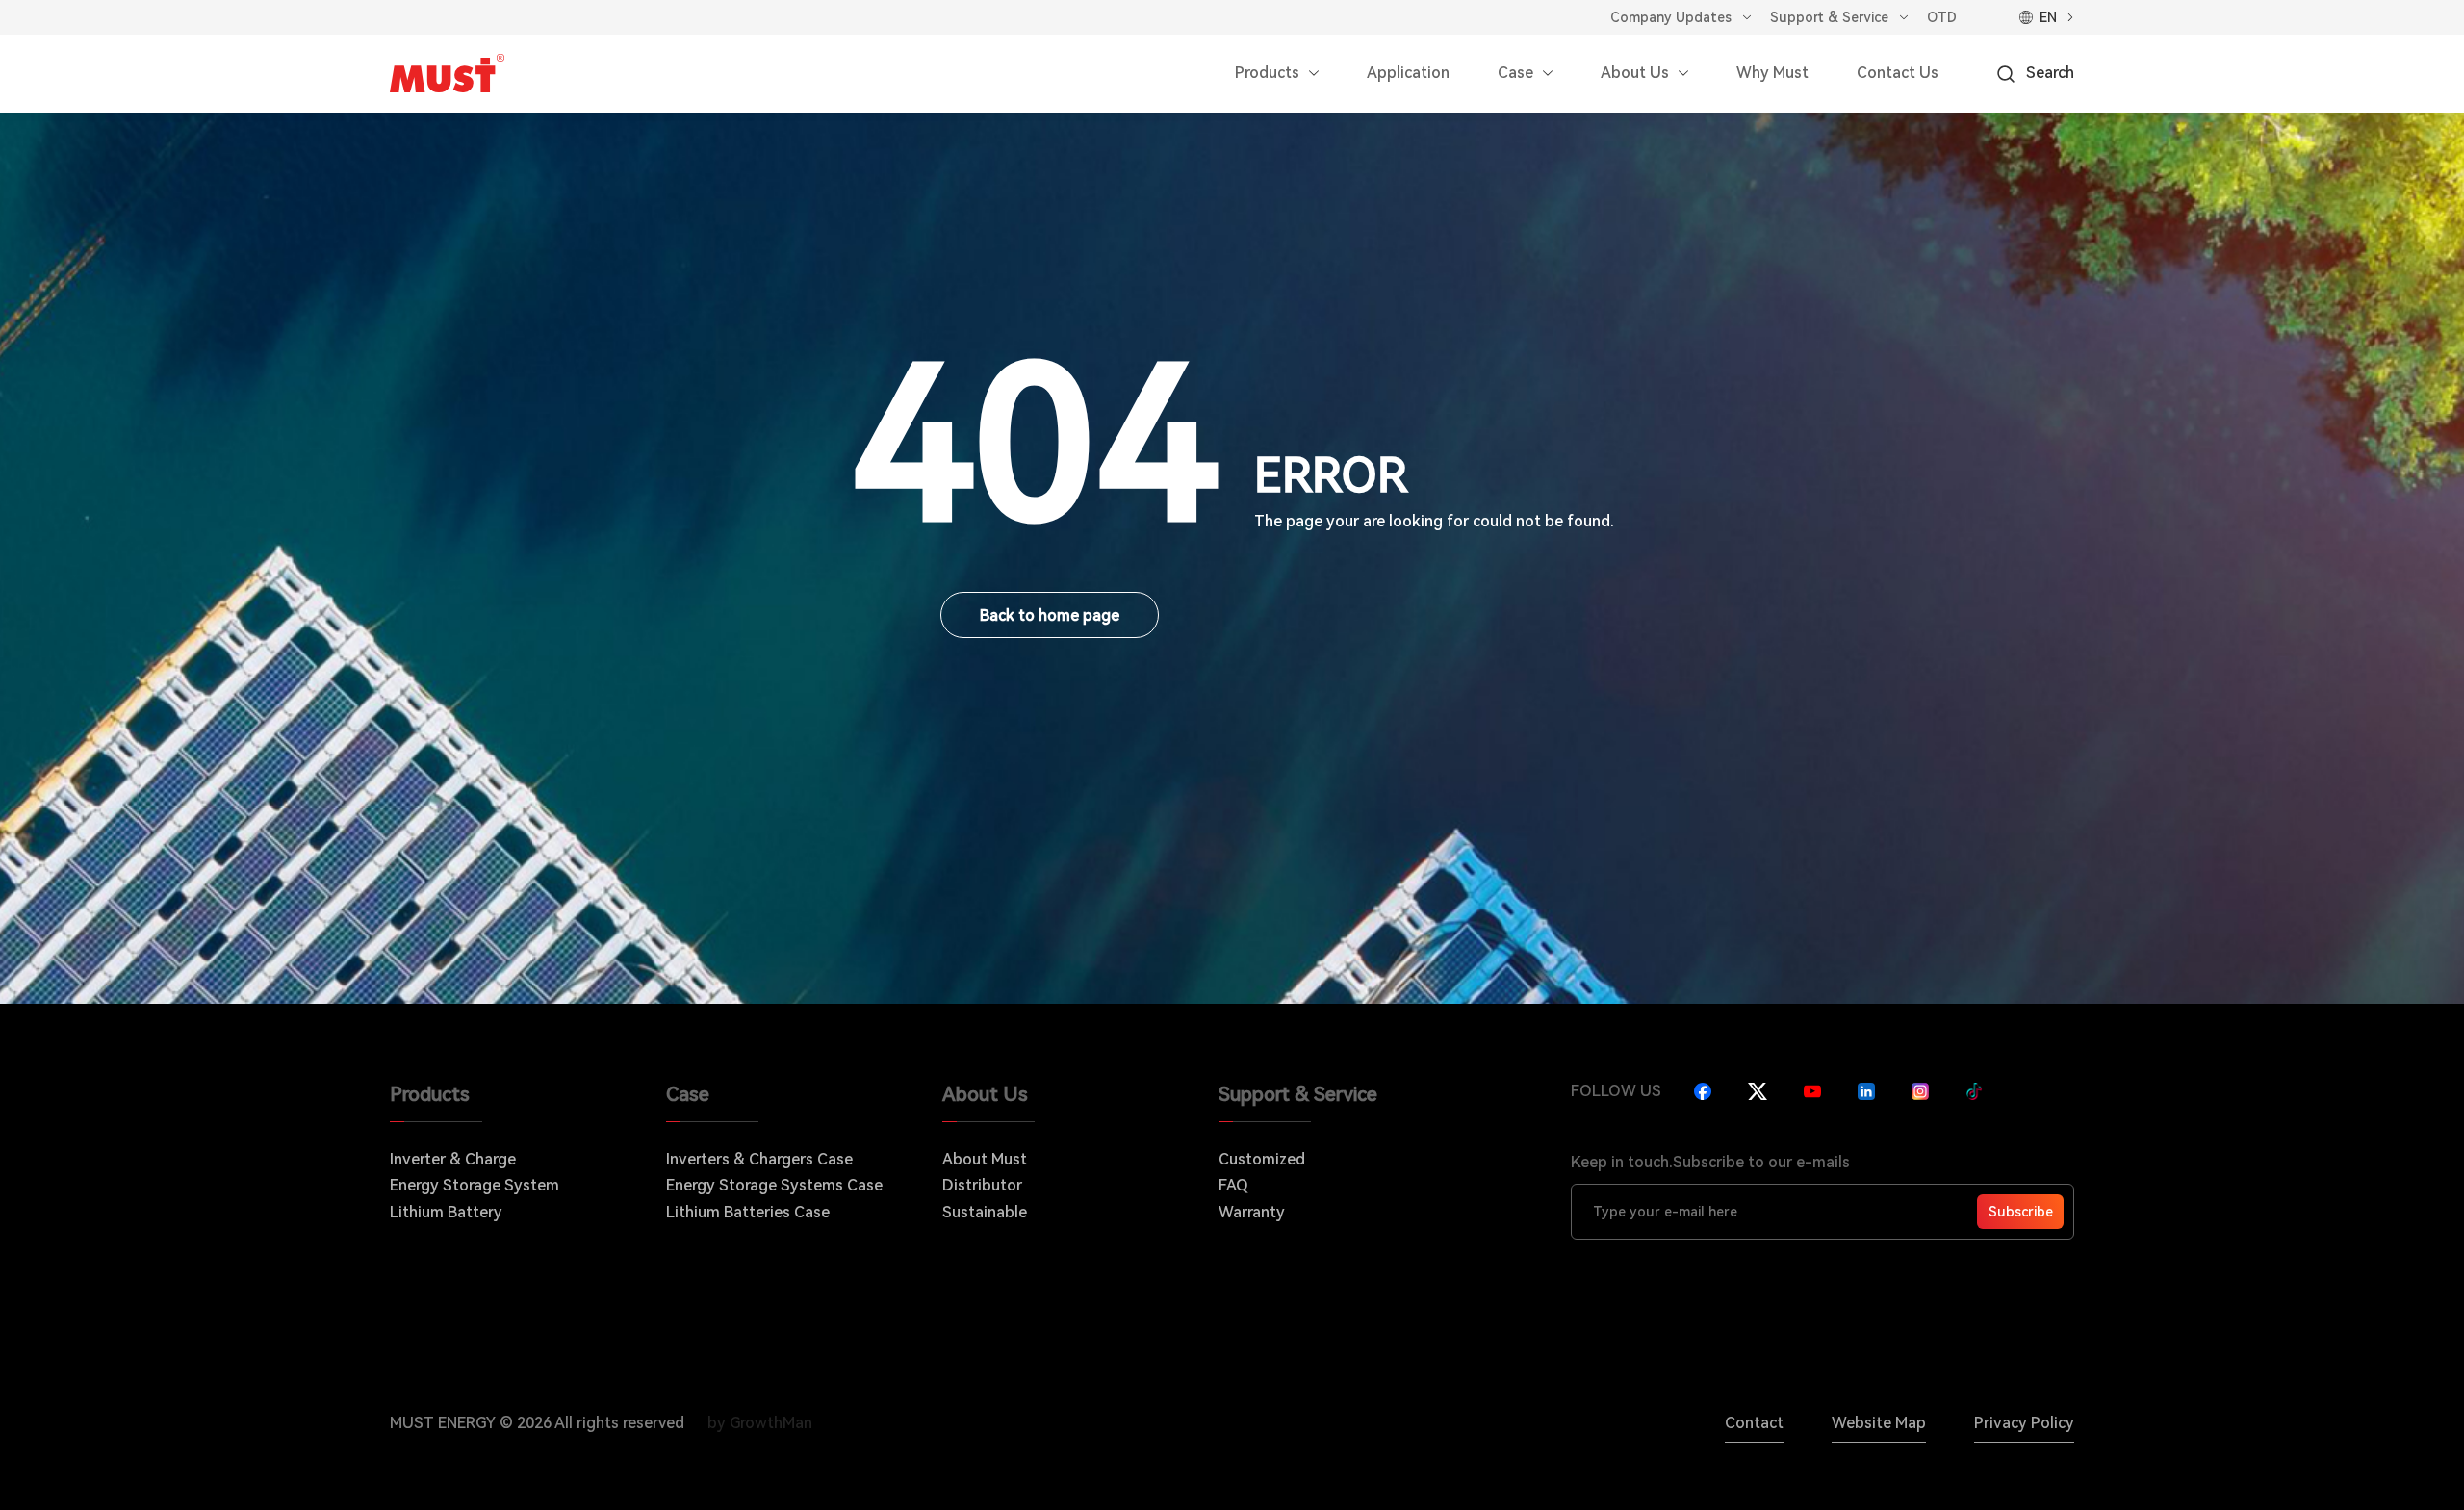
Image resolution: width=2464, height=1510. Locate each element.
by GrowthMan (760, 1423)
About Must (985, 1159)
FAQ (1233, 1185)
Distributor (982, 1185)
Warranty (1252, 1212)
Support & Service (1829, 17)
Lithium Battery (446, 1212)
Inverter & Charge (453, 1159)
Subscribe (2021, 1212)
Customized (1262, 1159)
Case (1515, 73)
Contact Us (1898, 73)
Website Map (1879, 1423)
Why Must (1772, 73)
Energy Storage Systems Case (774, 1185)
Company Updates (1671, 17)
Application (1408, 73)
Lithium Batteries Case (748, 1212)
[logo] (447, 73)
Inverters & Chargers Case (759, 1159)
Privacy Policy (2024, 1423)
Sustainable (985, 1212)
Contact (1754, 1423)
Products (1267, 73)
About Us (1635, 73)
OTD (1942, 17)
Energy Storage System (475, 1185)
